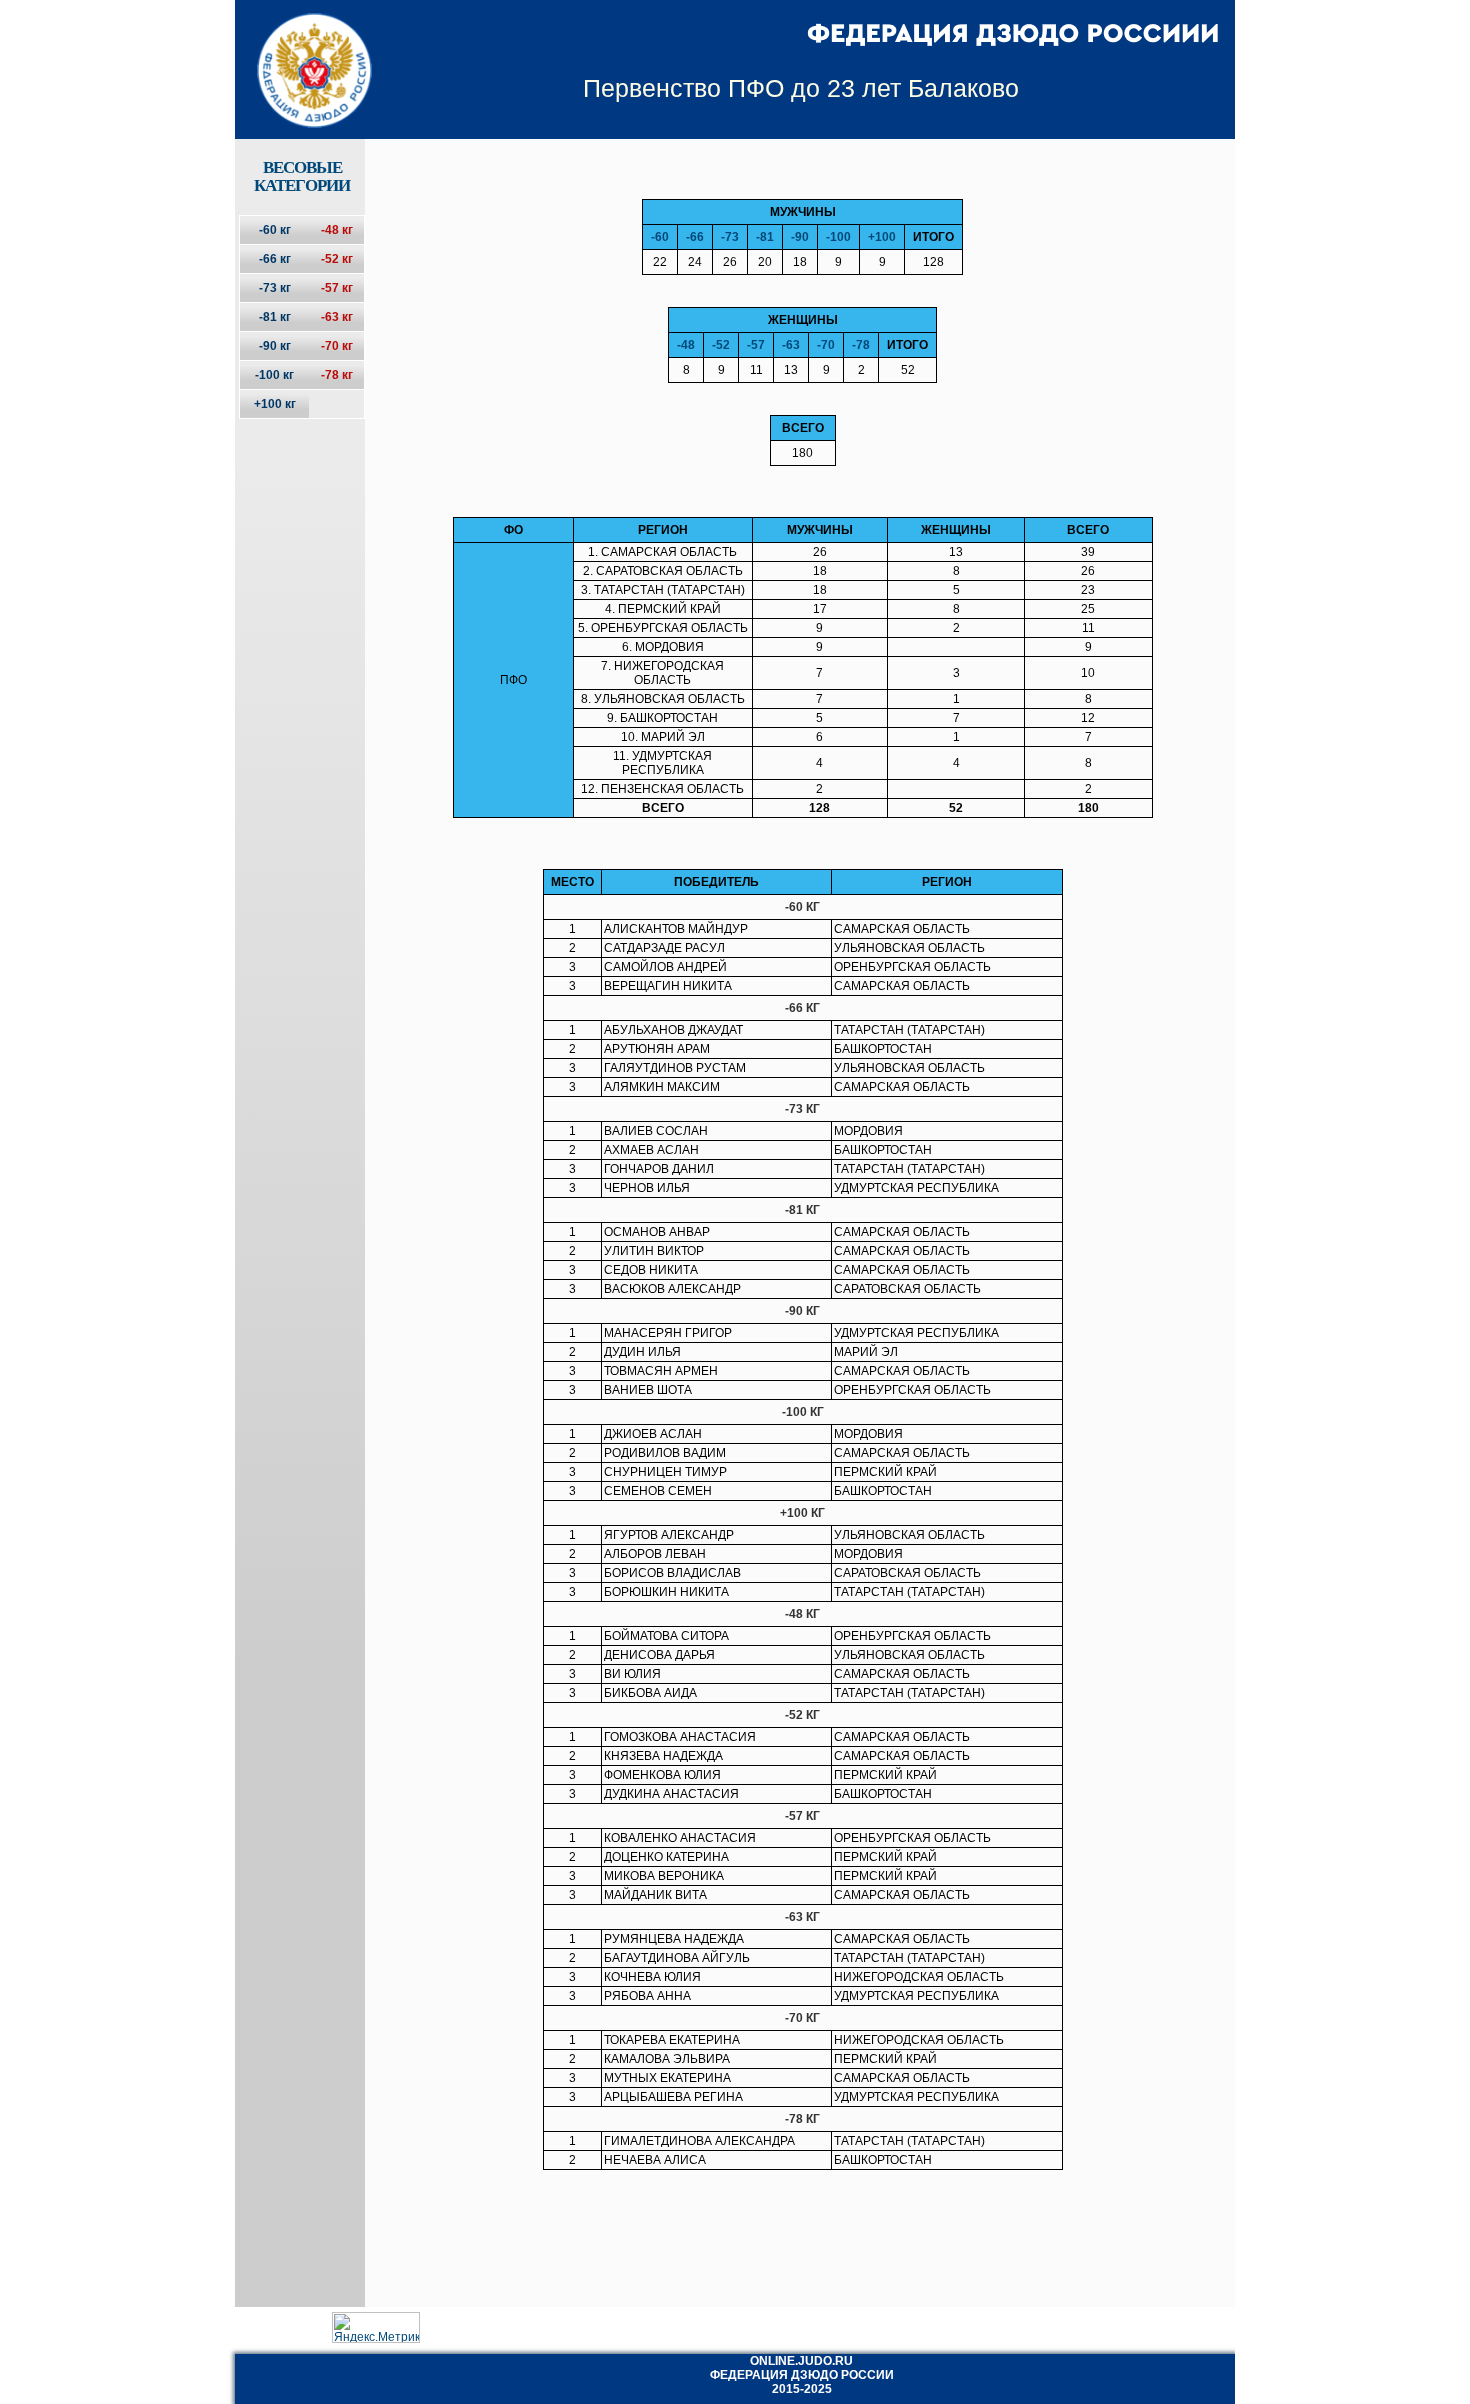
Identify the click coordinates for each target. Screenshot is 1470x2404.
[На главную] (301, 53)
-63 (791, 345)
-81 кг (275, 317)
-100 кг (274, 375)
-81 (765, 237)
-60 (660, 237)
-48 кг (337, 230)
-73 (730, 237)
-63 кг (337, 317)
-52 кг (337, 259)
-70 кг (337, 346)
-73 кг (275, 288)
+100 (882, 237)
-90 (800, 237)
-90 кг (275, 346)
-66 (695, 237)
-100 (838, 237)
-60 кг (275, 230)
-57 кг (337, 288)
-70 (826, 345)
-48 (686, 345)
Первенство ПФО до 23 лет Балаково (801, 88)
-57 (756, 345)
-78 (861, 345)
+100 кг (275, 404)
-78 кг (337, 375)
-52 (721, 345)
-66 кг (275, 259)
